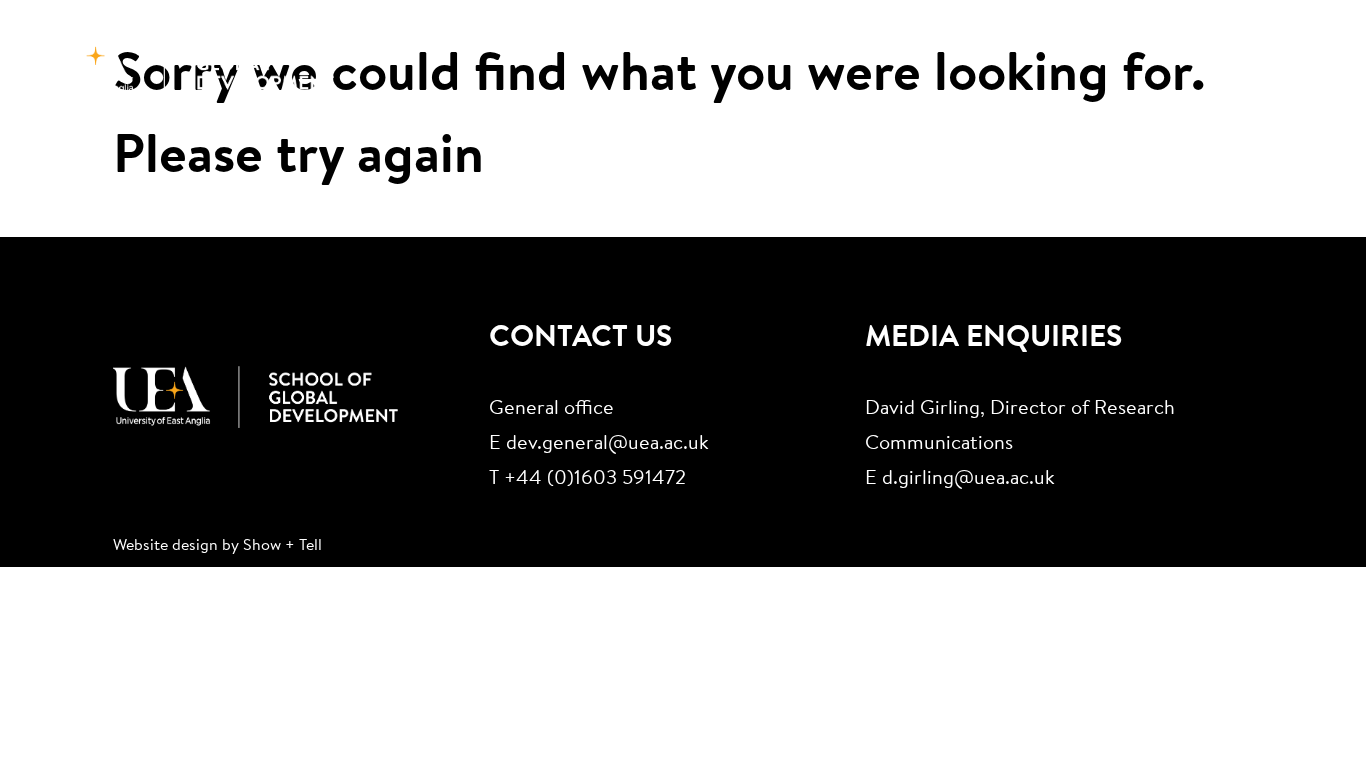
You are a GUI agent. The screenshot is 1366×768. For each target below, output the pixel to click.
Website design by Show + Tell (217, 546)
